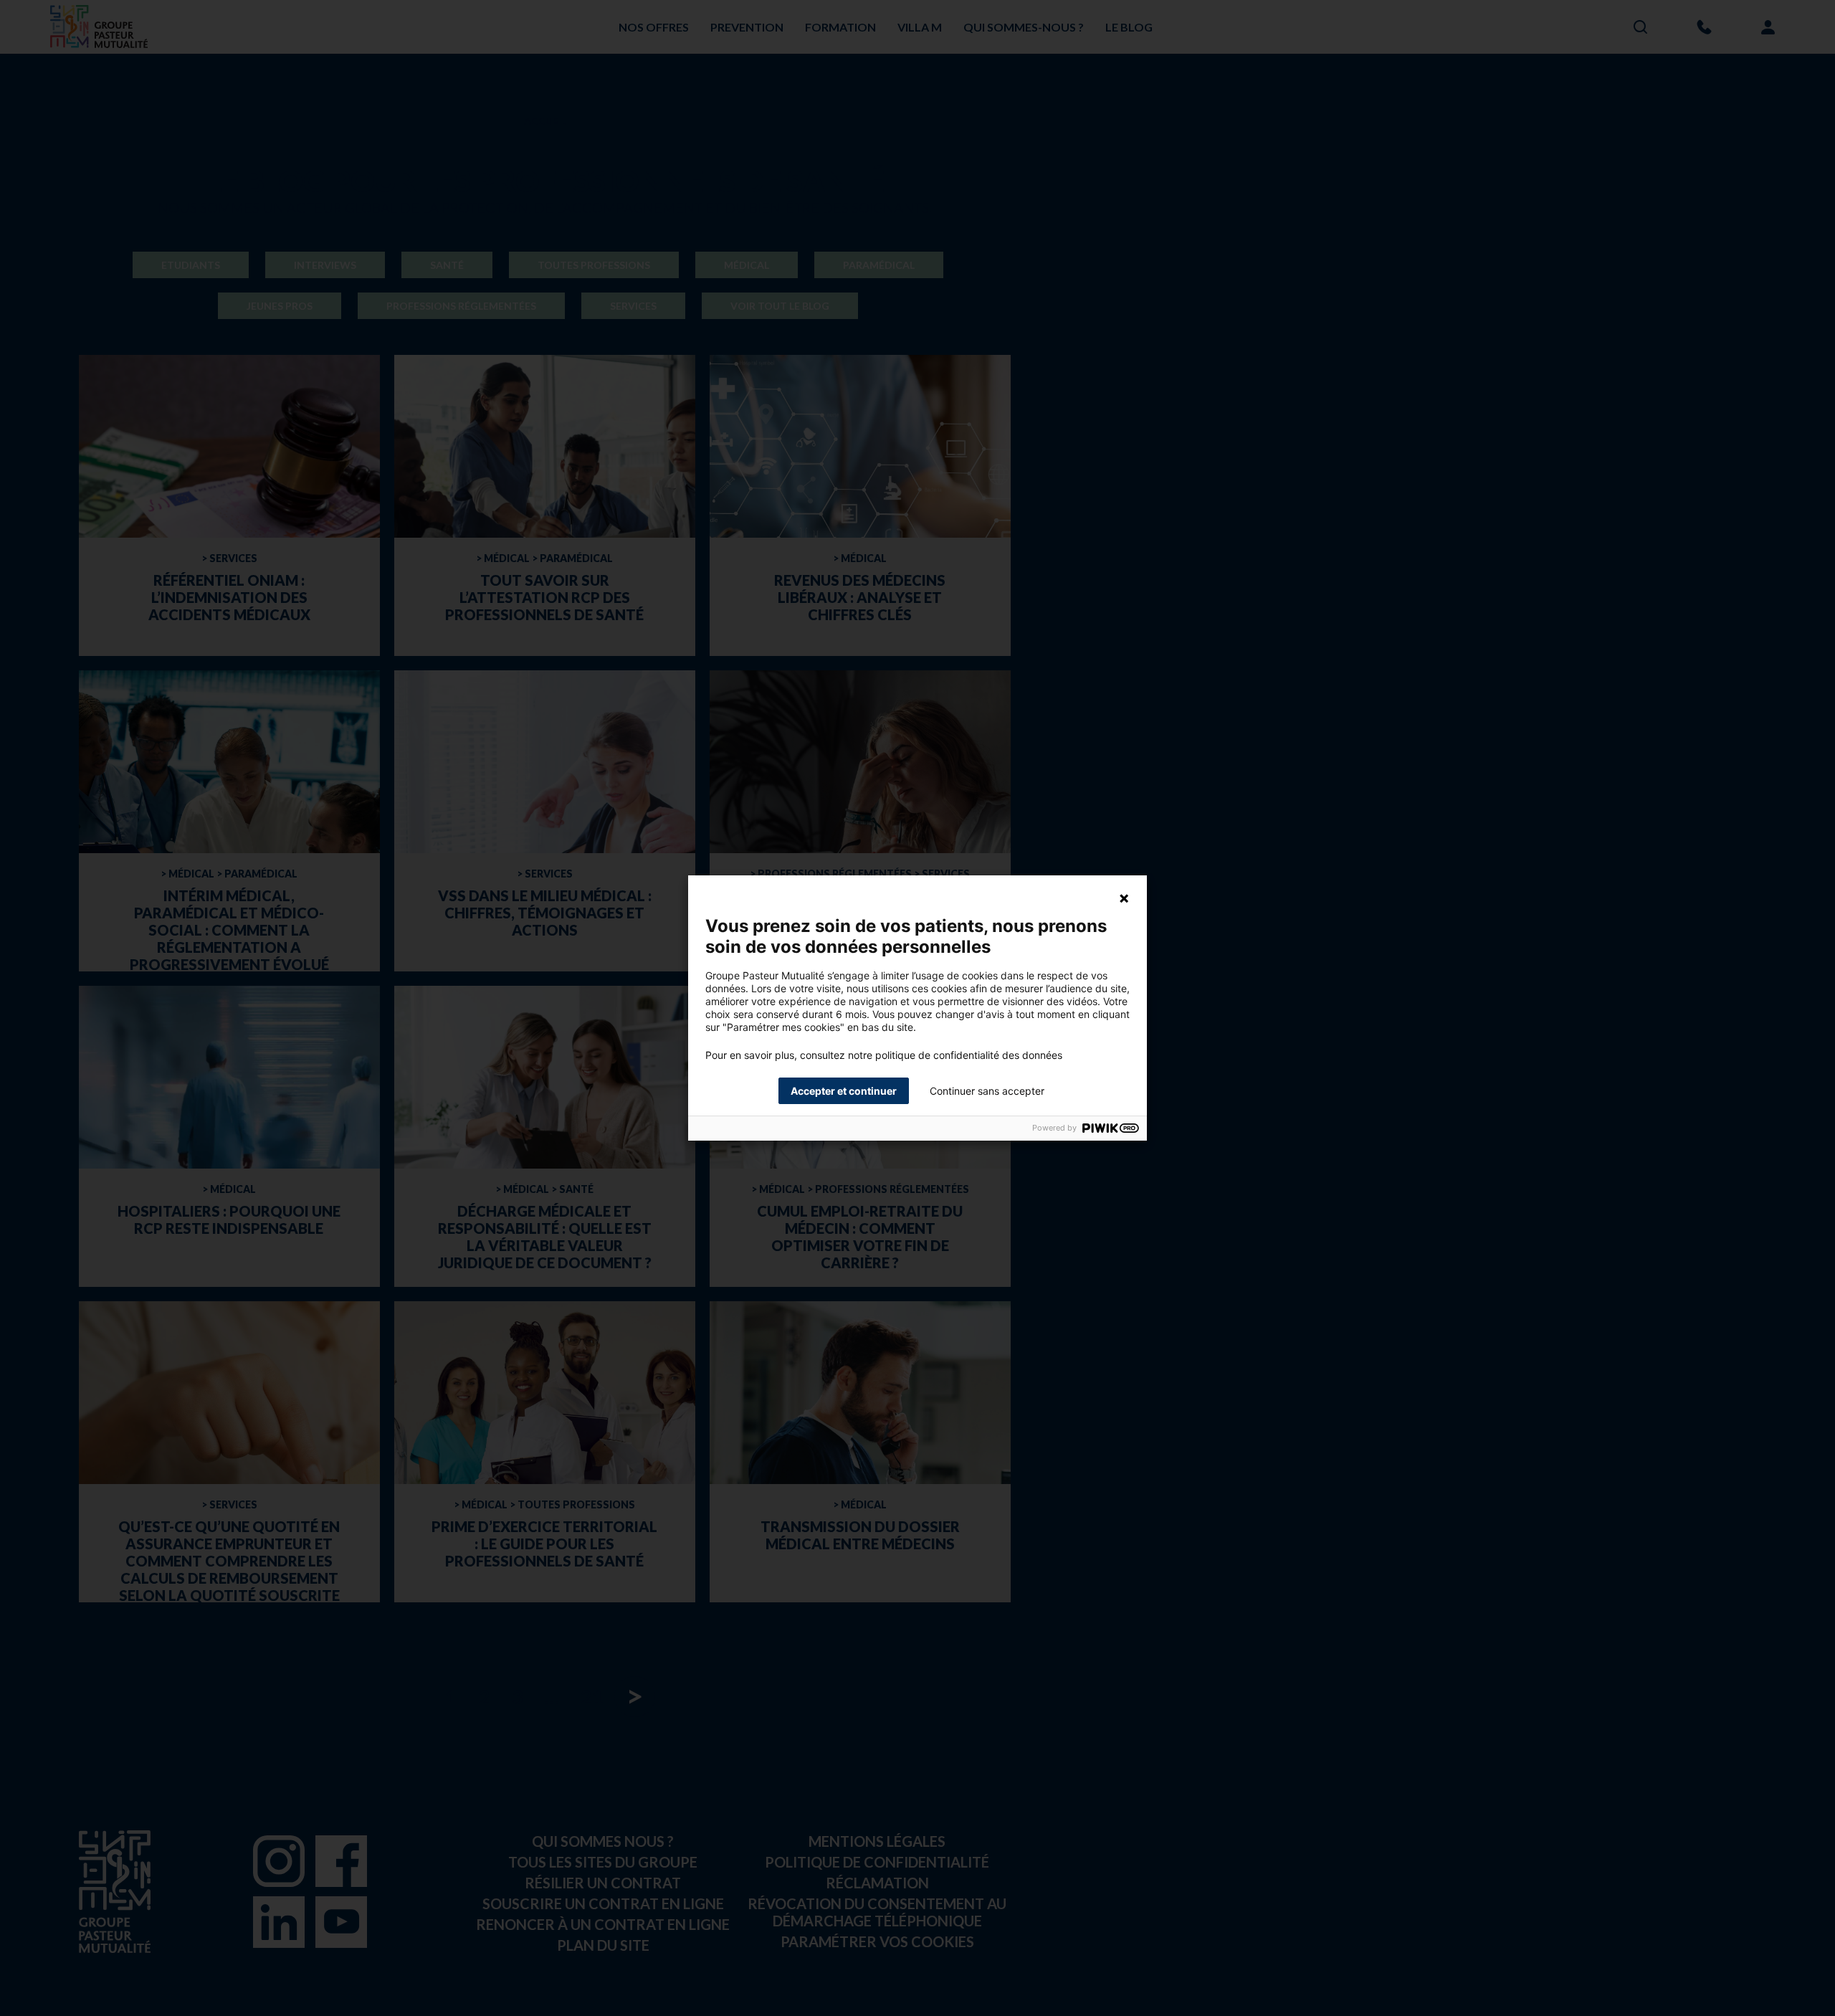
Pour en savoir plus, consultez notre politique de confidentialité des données (884, 1055)
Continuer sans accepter (987, 1091)
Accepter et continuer (844, 1091)
